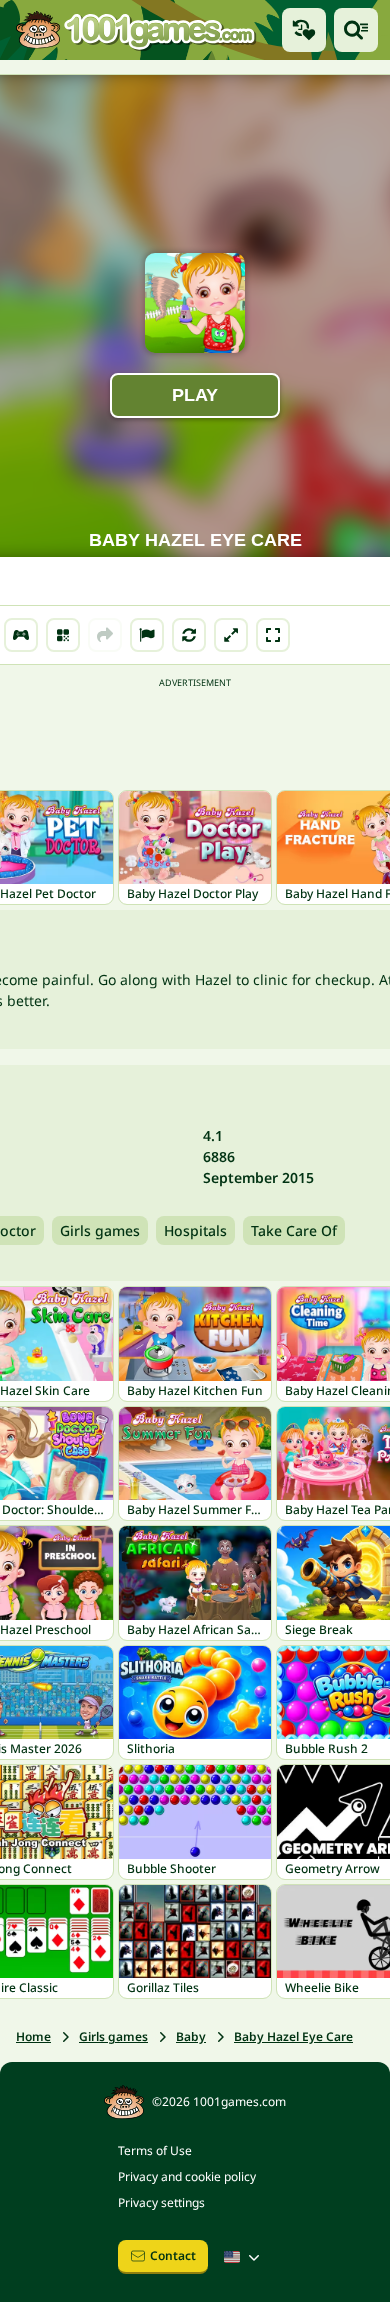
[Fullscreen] (273, 635)
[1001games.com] (135, 30)
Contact (173, 2255)
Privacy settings (161, 2202)
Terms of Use (155, 2150)
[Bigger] (231, 635)
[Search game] (356, 30)
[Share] (105, 635)
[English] (244, 2257)
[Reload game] (189, 635)
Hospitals (195, 1230)
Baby (191, 2036)
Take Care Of (294, 1230)
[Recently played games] (304, 30)
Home (33, 2036)
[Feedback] (147, 635)
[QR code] (63, 635)
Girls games (100, 1230)
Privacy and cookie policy (187, 2176)
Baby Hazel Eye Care (293, 2036)
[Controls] (21, 635)
